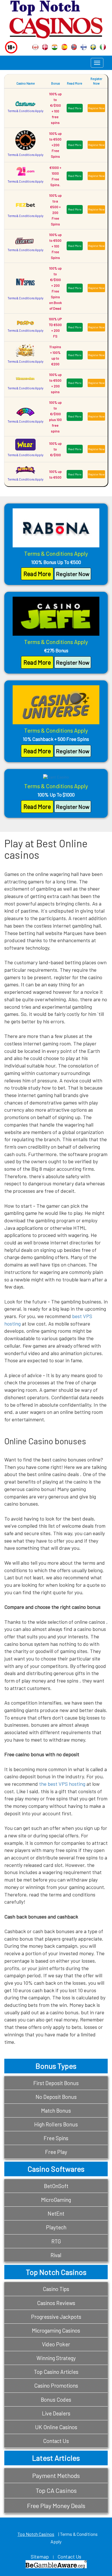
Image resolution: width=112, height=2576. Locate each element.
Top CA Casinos (56, 2490)
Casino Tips (56, 2289)
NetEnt (56, 2213)
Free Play (56, 2152)
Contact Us (56, 2441)
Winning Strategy (56, 2358)
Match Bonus (56, 2110)
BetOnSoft (56, 2186)
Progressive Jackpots (56, 2317)
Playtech (56, 2227)
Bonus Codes (56, 2400)
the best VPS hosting (62, 1784)
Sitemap (40, 2557)
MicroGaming (56, 2200)
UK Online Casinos (56, 2427)
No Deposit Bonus (56, 2097)
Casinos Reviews (56, 2303)
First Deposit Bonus (56, 2083)
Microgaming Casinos (56, 2330)
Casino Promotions (56, 2385)
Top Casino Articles (56, 2372)
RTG (56, 2241)
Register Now (96, 108)
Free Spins (56, 2138)
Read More (75, 108)
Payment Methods (56, 2475)
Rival (56, 2255)
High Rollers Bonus (56, 2124)
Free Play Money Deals (56, 2505)
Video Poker (56, 2344)
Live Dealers (56, 2413)
